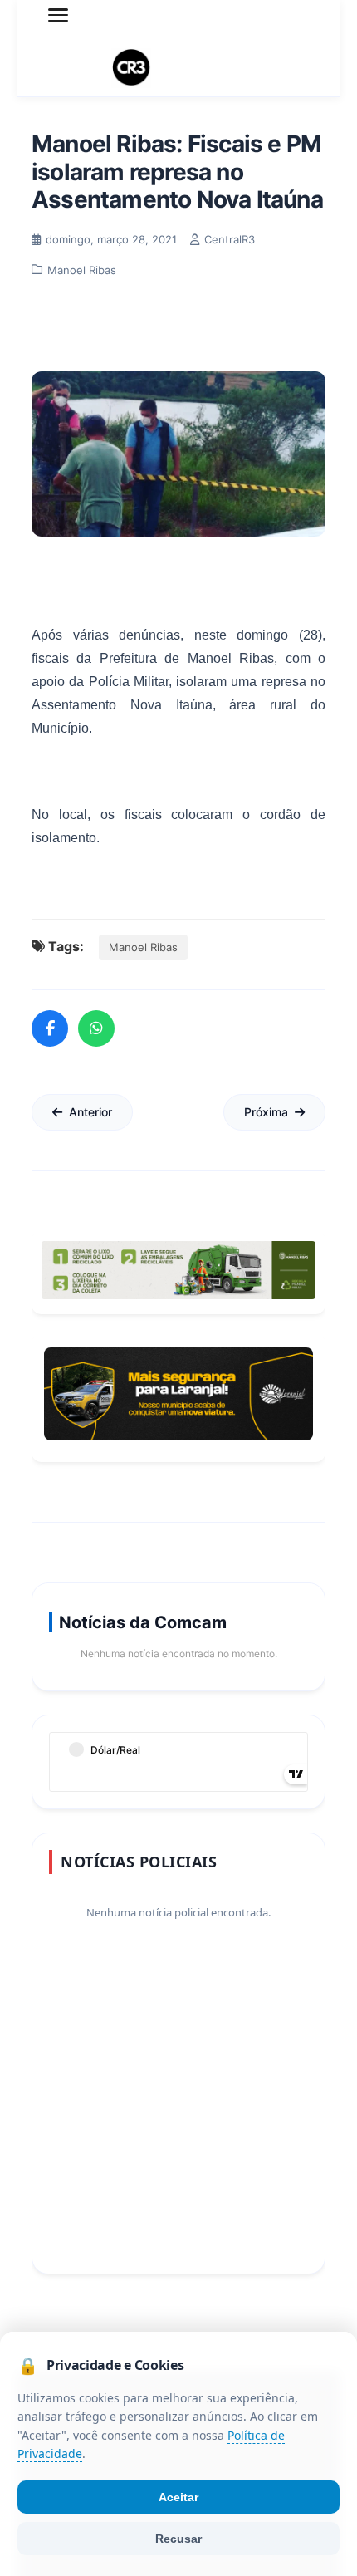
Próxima (266, 1112)
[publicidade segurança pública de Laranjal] (178, 1394)
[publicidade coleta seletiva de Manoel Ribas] (178, 1270)
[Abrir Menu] (58, 15)
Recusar (178, 2539)
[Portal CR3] (178, 68)
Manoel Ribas (143, 947)
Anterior (90, 1112)
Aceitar (178, 2497)
